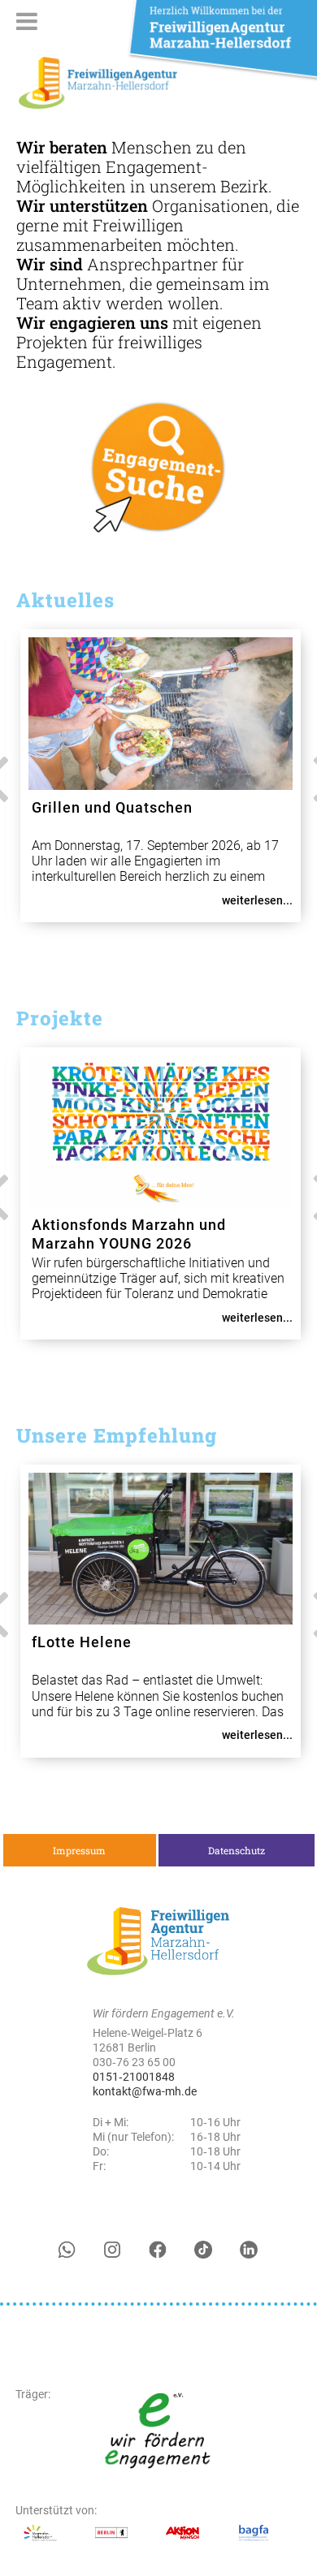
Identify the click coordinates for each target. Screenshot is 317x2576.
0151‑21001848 (134, 2077)
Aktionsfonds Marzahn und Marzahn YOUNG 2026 (129, 1234)
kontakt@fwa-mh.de (145, 2091)
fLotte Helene (82, 1642)
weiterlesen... (257, 900)
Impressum (79, 1850)
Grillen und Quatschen (112, 807)
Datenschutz (237, 1850)
